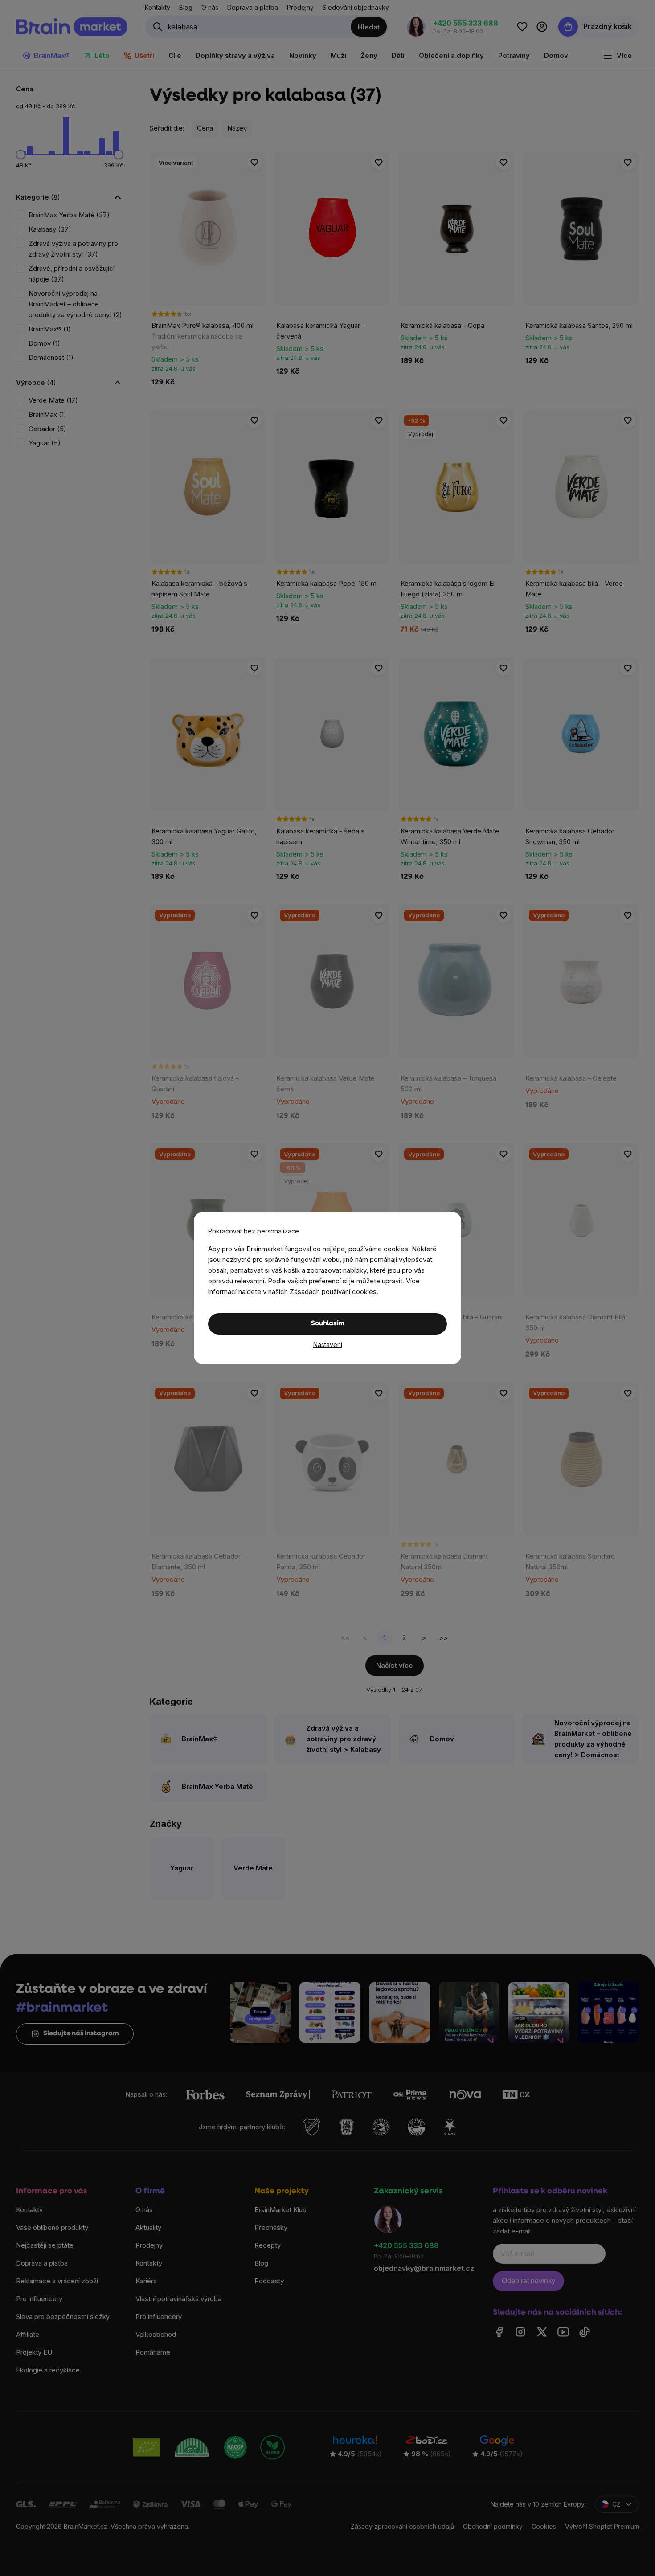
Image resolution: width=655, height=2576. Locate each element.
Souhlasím (328, 1324)
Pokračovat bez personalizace (254, 1231)
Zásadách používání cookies (333, 1292)
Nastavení (328, 1345)
